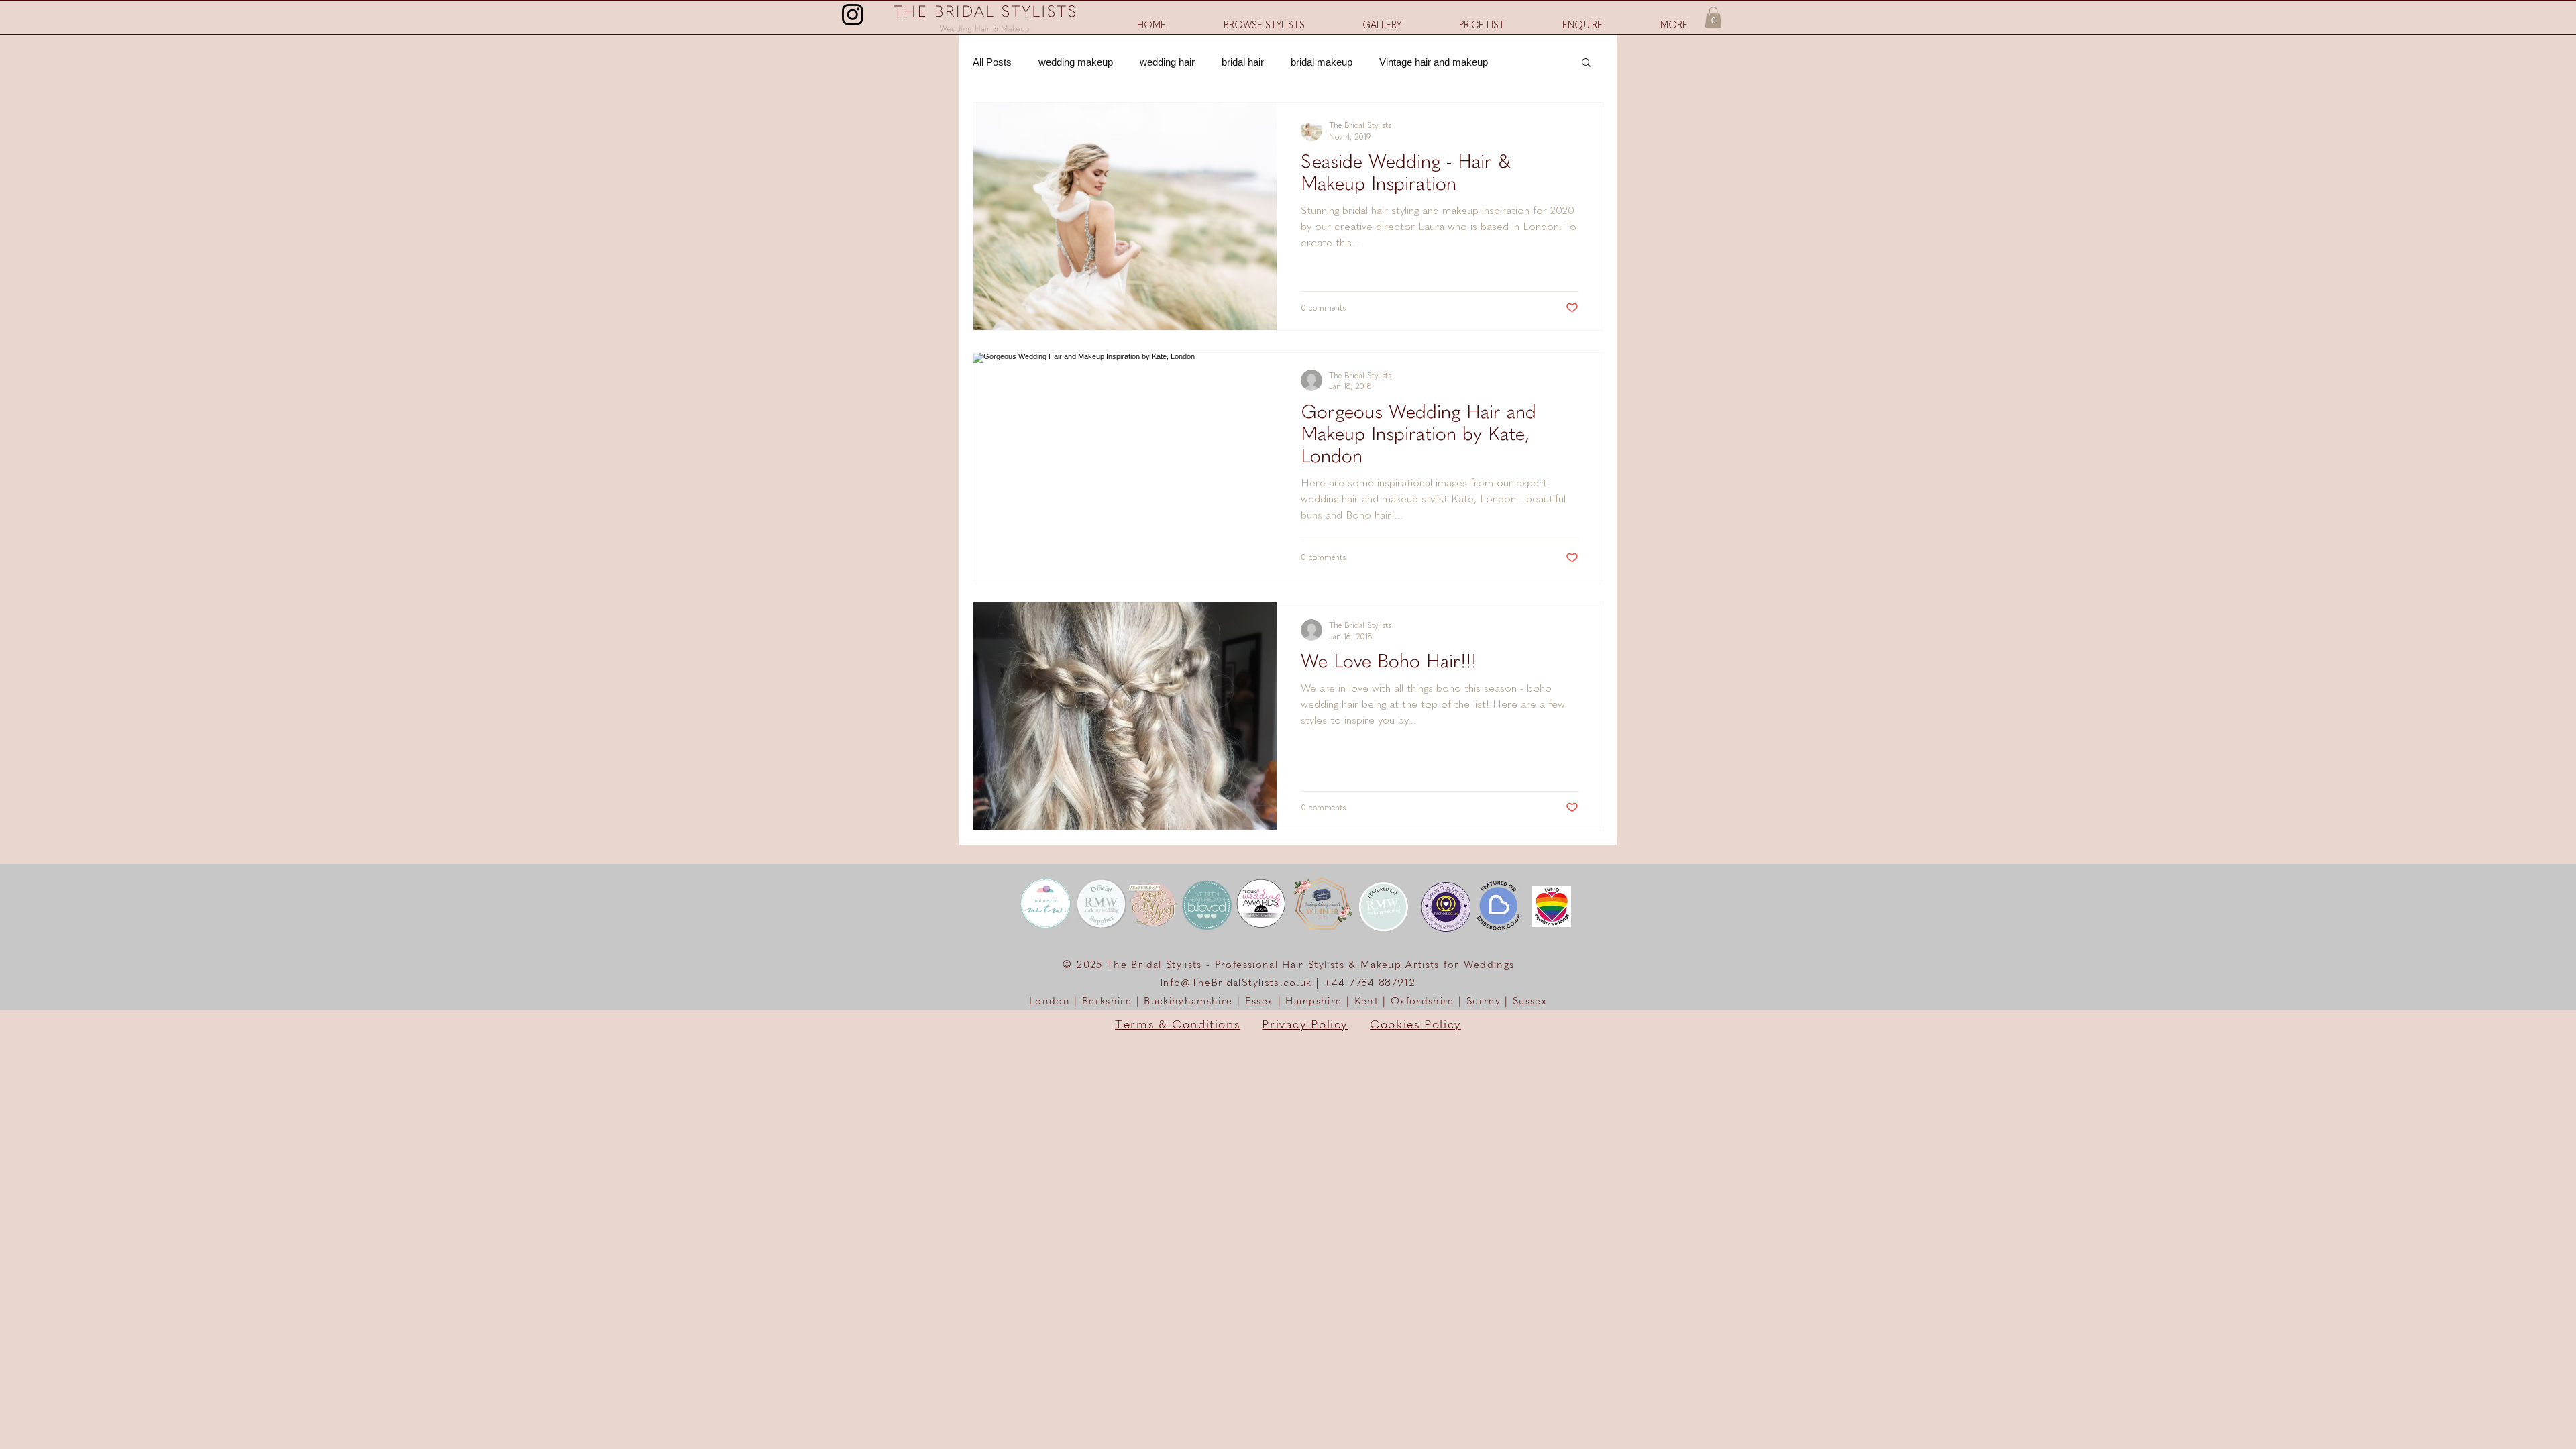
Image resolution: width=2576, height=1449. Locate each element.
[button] (1674, 25)
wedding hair (1167, 62)
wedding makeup (1076, 62)
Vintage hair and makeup (1434, 62)
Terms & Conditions (1177, 1025)
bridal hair (1243, 62)
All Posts (992, 62)
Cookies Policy (1415, 1025)
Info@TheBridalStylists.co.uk (1236, 983)
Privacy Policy (1305, 1025)
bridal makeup (1322, 62)
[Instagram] (853, 14)
